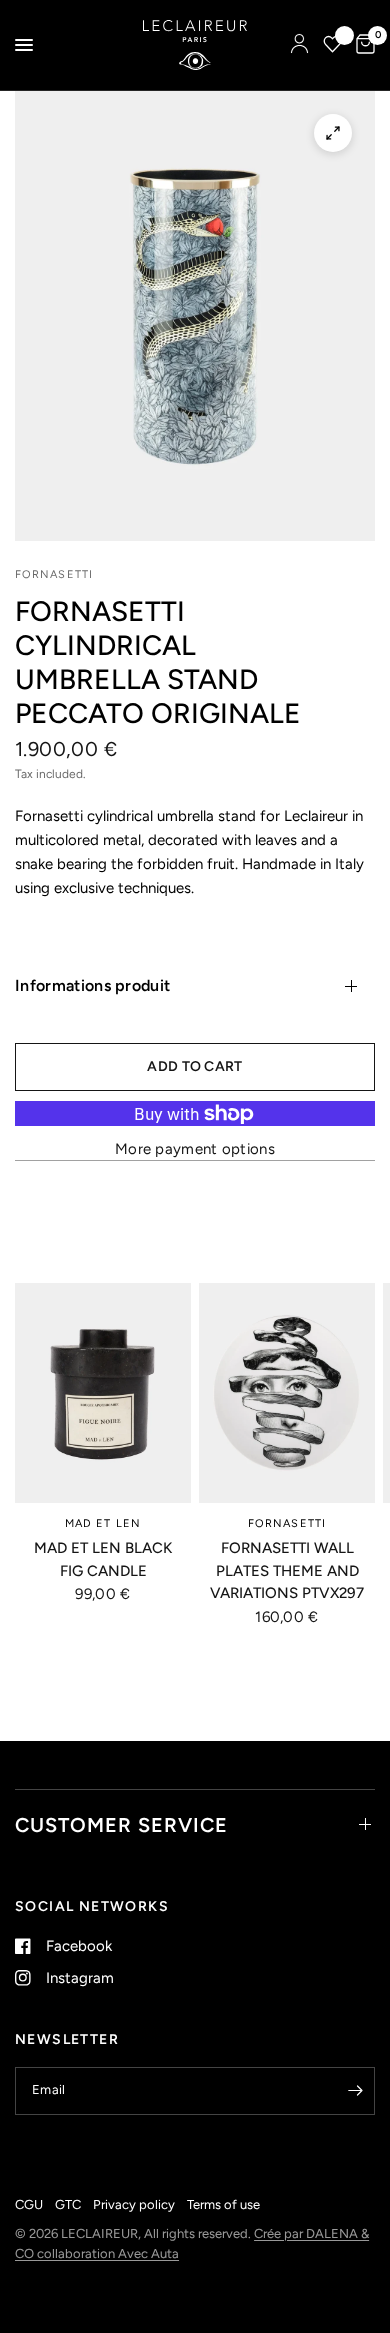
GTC (68, 2204)
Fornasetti (287, 1523)
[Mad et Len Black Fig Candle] (103, 1393)
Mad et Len (103, 1523)
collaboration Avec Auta (108, 2253)
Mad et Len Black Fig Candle (103, 1559)
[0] (362, 45)
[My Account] (299, 45)
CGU (29, 2204)
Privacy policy (134, 2204)
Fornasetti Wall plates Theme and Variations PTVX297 (287, 1570)
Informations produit (92, 985)
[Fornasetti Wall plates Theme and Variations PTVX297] (287, 1393)
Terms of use (223, 2204)
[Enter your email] (355, 2091)
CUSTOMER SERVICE (121, 1825)
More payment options (195, 1149)
